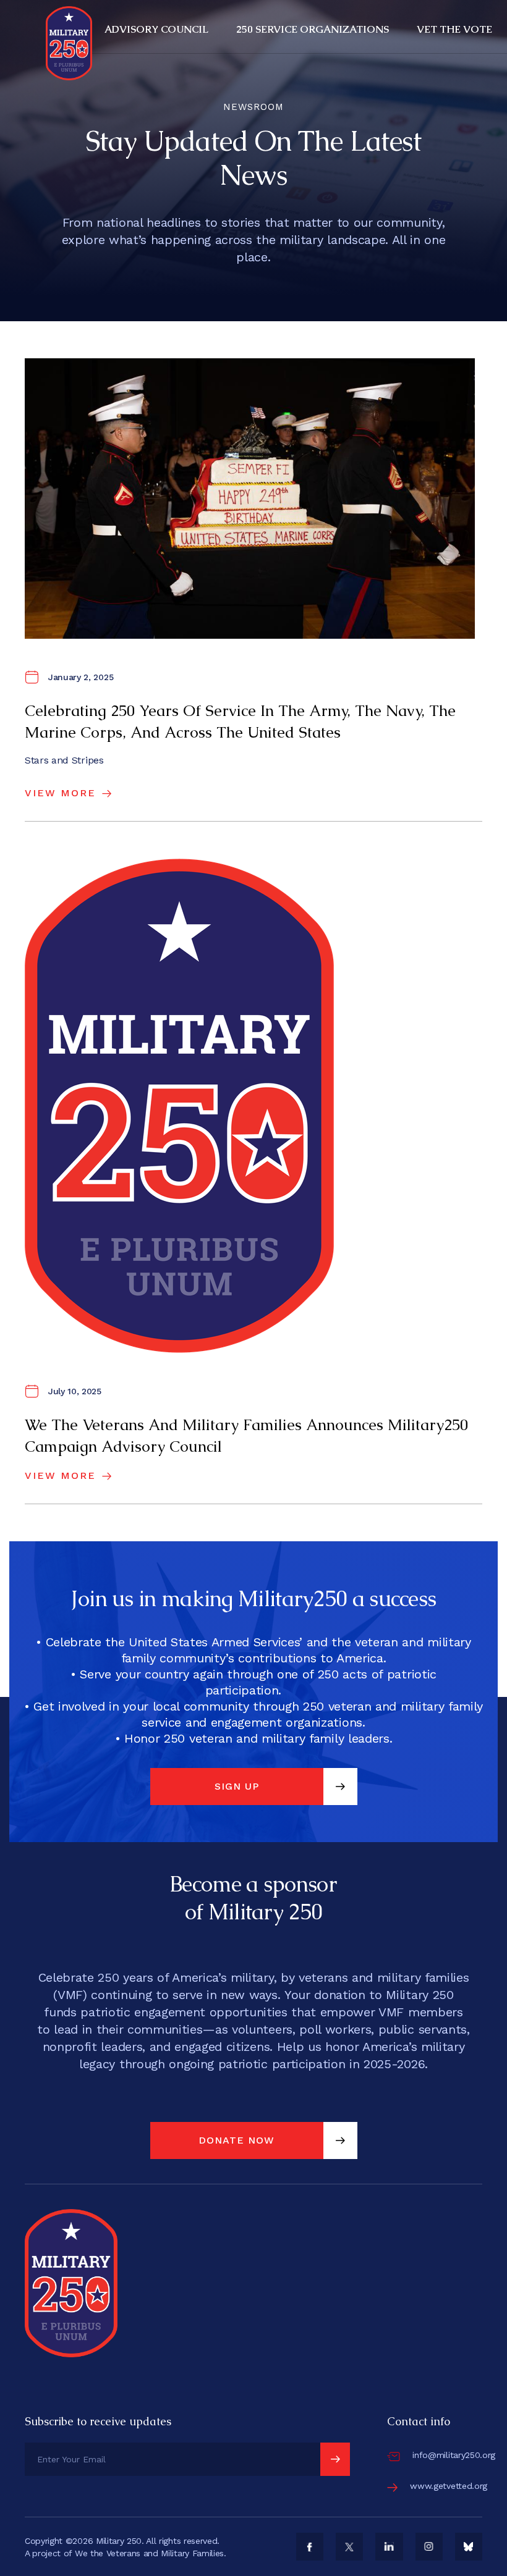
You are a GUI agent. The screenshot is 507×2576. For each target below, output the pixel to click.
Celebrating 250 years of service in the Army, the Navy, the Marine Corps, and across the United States (240, 721)
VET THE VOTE (454, 29)
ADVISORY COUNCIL (156, 29)
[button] (158, 30)
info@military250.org (454, 2455)
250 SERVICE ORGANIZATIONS (313, 29)
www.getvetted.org (449, 2486)
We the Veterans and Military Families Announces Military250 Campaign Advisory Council (246, 1435)
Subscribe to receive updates (98, 2421)
